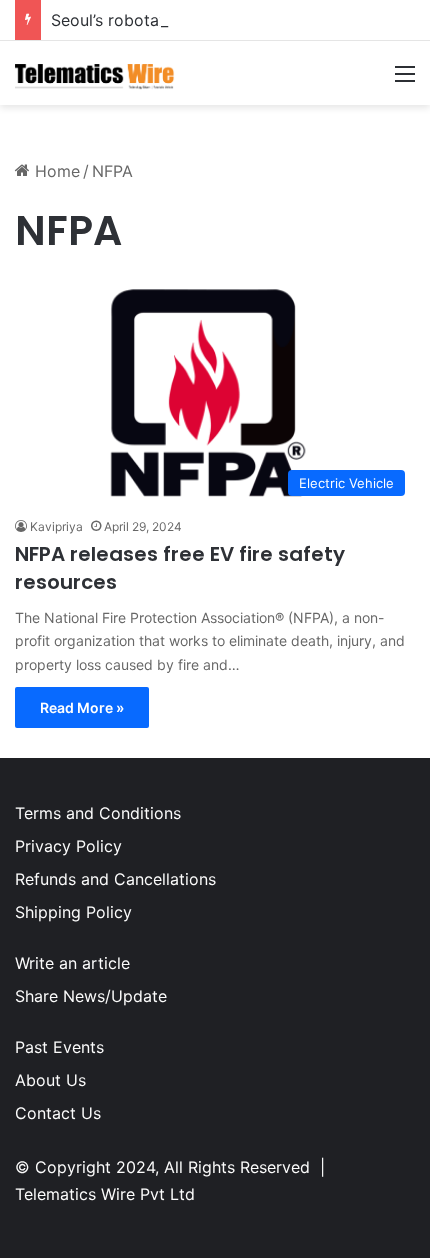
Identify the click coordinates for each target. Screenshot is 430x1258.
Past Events (59, 1047)
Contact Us (58, 1113)
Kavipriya (56, 526)
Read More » (82, 707)
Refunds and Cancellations (115, 879)
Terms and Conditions (98, 813)
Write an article (72, 963)
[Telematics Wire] (95, 73)
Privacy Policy (68, 846)
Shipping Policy (73, 912)
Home (55, 171)
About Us (50, 1080)
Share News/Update (91, 996)
